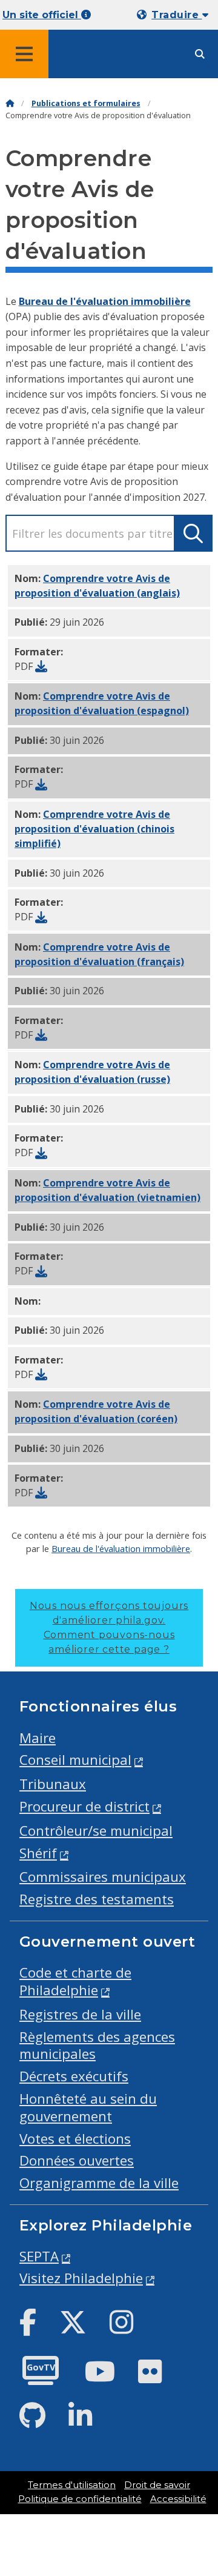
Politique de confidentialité (80, 2499)
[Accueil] (10, 103)
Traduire (177, 15)
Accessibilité (178, 2499)
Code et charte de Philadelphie (75, 1981)
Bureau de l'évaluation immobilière (105, 301)
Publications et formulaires (86, 103)
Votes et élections (75, 2139)
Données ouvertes (77, 2160)
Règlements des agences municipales (97, 2046)
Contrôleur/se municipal (96, 1831)
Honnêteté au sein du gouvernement (88, 2107)
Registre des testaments (97, 1899)
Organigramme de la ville (99, 2183)
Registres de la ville (80, 2014)
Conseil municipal (75, 1760)
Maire (38, 1738)
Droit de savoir (157, 2485)
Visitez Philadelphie (81, 2278)
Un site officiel (42, 15)
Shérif (38, 1853)
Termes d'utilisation (72, 2485)
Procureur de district (84, 1806)
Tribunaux (53, 1784)
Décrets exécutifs (74, 2076)
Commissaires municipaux (103, 1877)
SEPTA (39, 2256)
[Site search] (200, 54)
